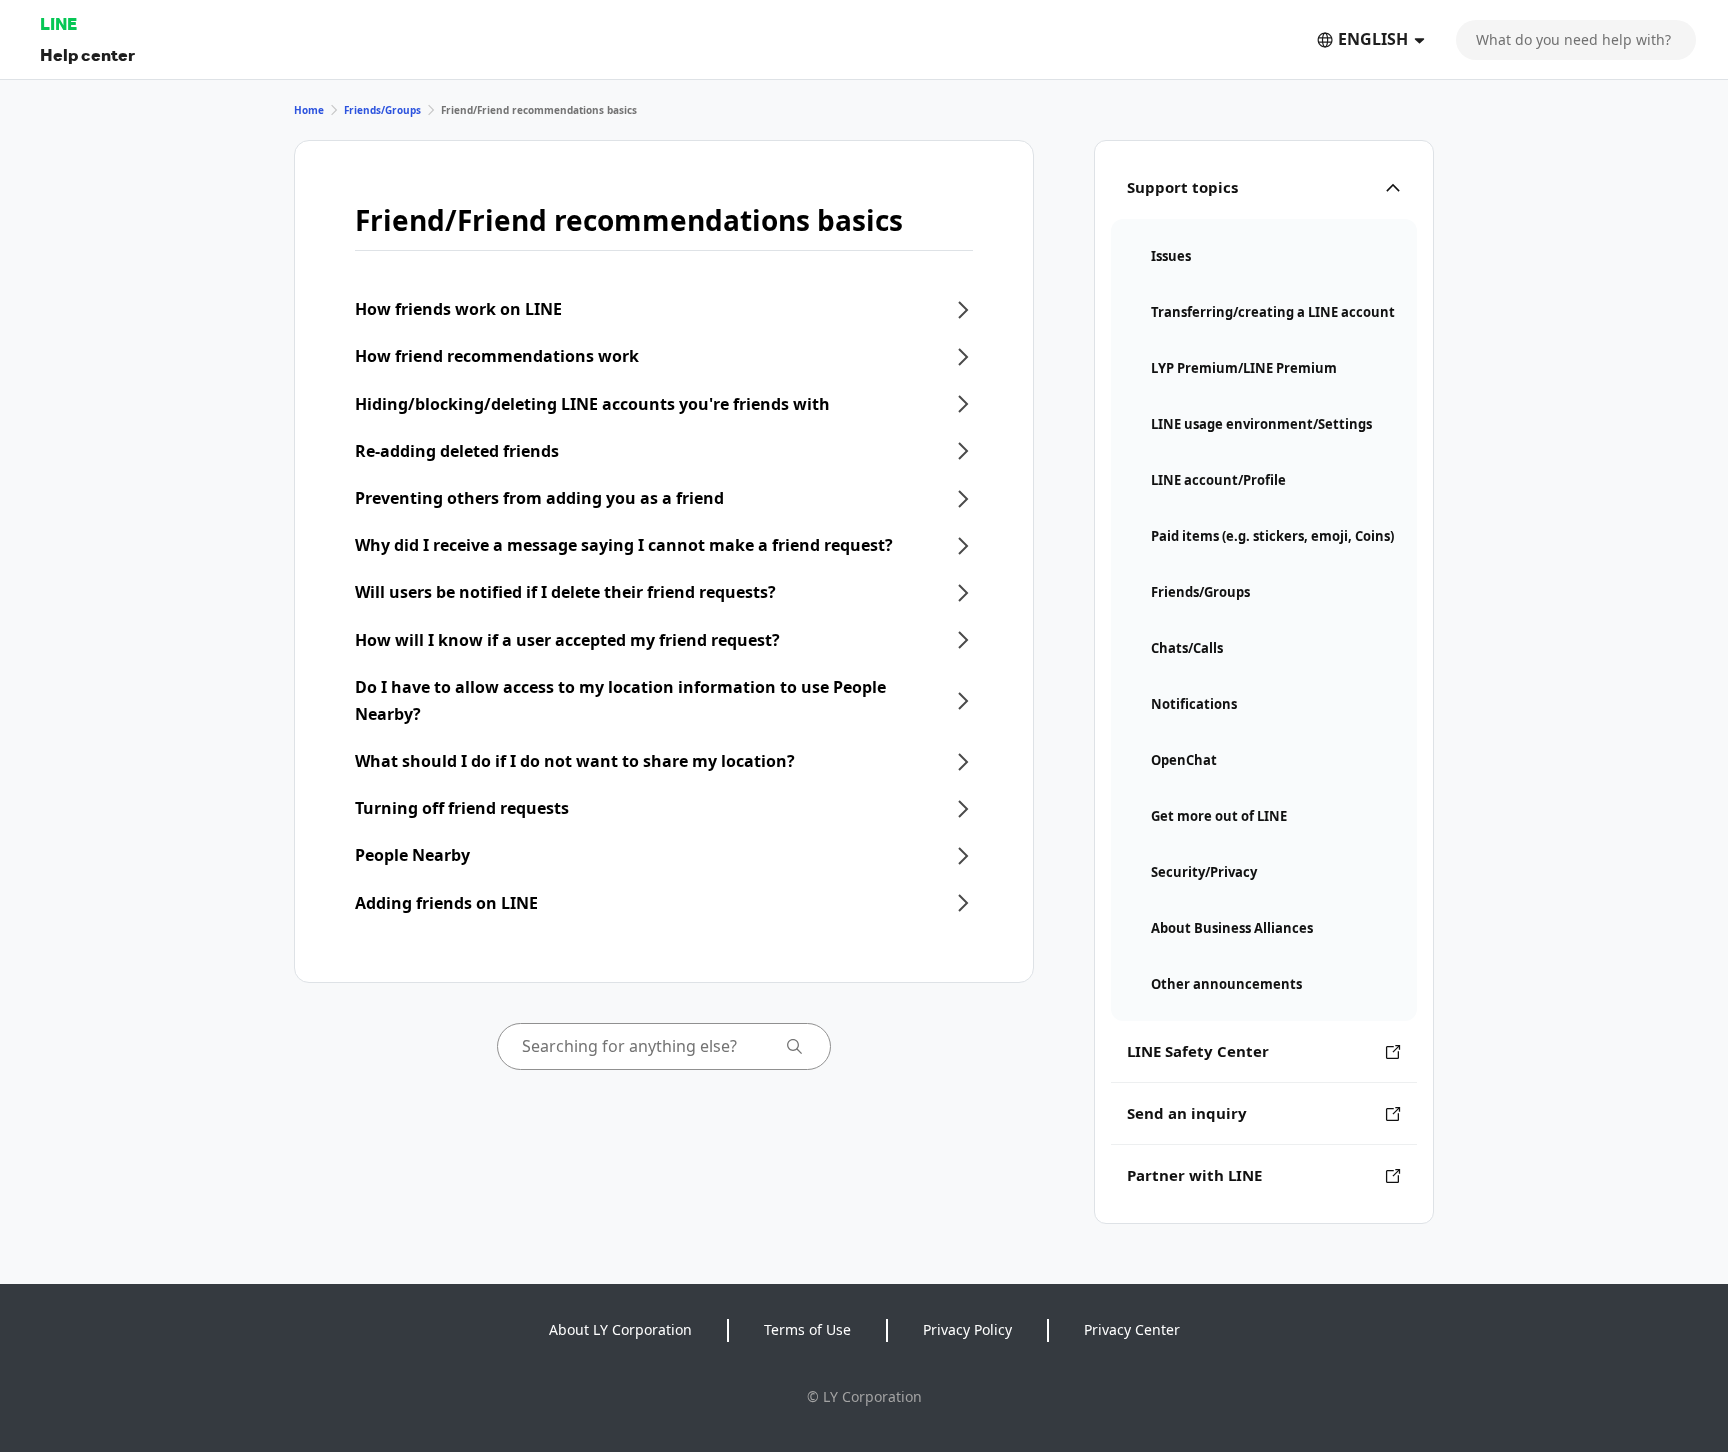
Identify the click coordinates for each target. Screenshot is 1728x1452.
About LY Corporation (620, 1329)
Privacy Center (1132, 1329)
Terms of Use (807, 1329)
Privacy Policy (967, 1329)
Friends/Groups (382, 110)
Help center (87, 54)
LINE (58, 23)
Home (309, 110)
